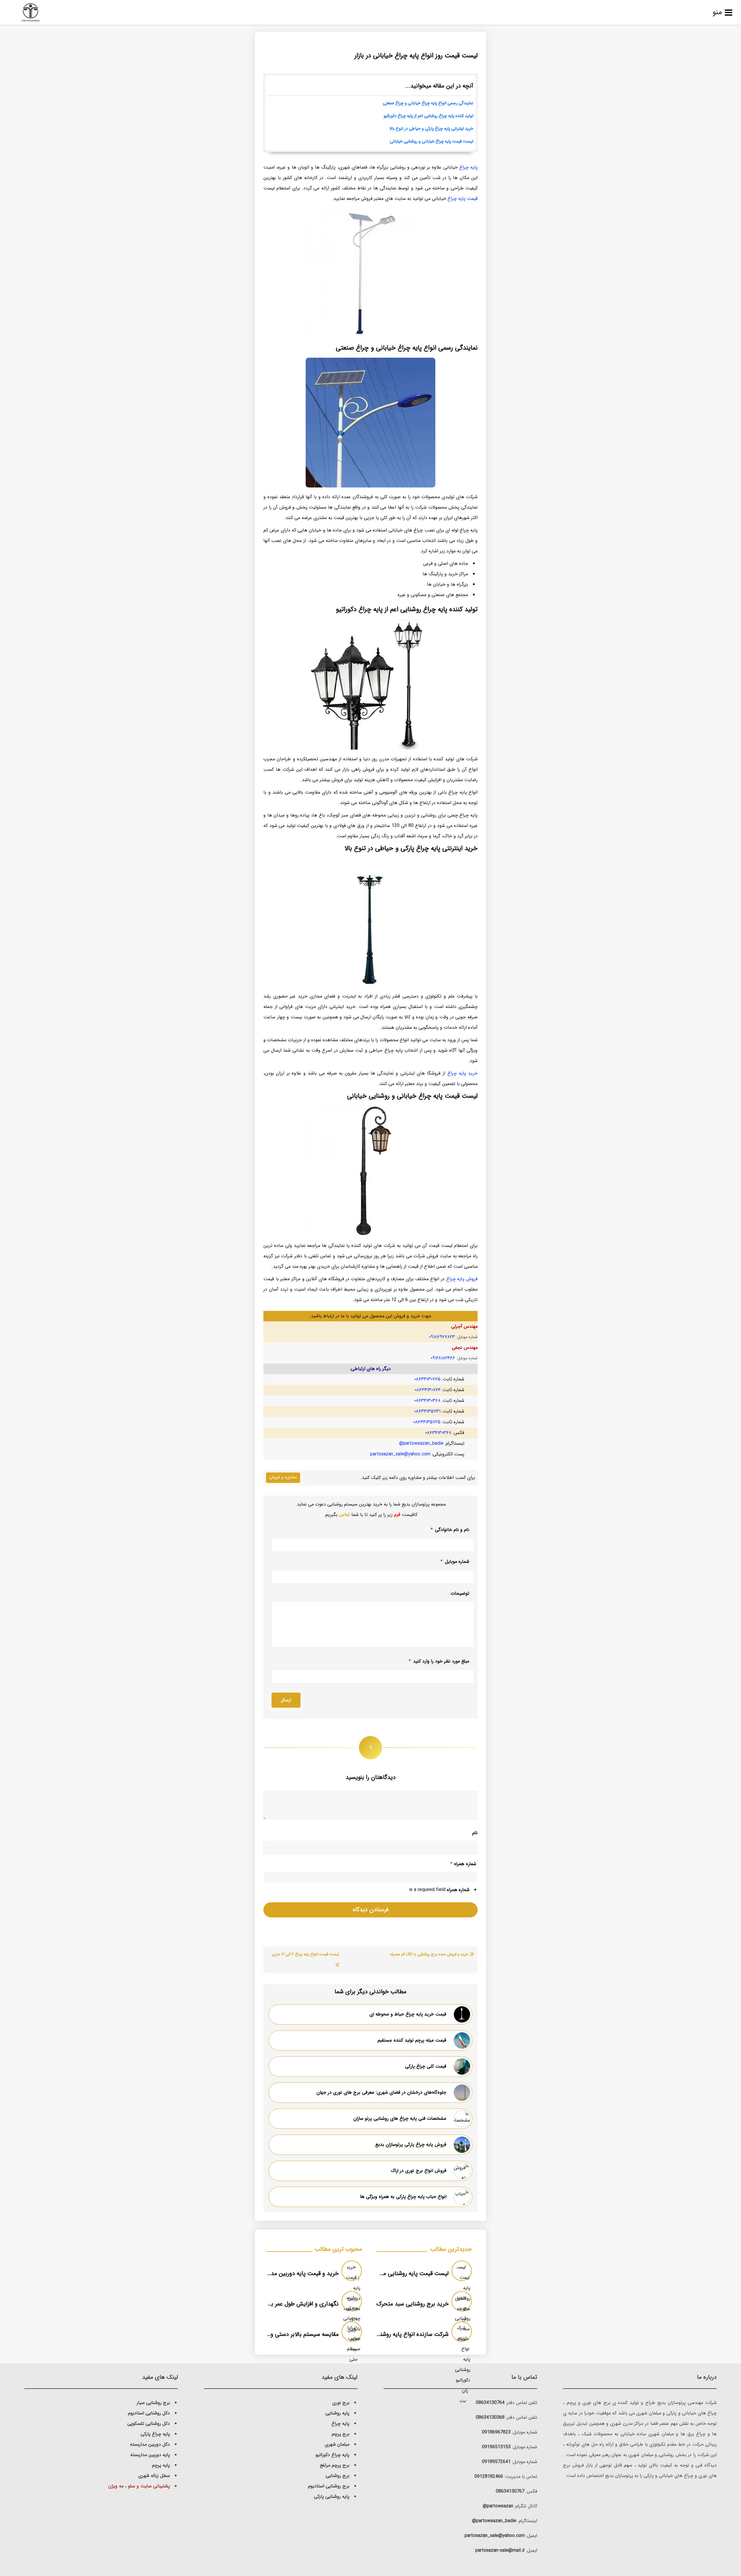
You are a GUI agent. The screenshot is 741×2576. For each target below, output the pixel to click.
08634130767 (510, 2491)
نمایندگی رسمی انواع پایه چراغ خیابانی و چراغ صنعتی (428, 103)
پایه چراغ (468, 167)
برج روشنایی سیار (153, 2403)
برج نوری (341, 2403)
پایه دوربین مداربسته (150, 2455)
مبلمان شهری (337, 2444)
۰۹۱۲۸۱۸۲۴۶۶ (443, 1358)
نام (475, 1833)
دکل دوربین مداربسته (150, 2444)
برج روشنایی (338, 2476)
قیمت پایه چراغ (463, 199)
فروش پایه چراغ (462, 1279)
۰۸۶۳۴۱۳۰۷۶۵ (427, 1379)
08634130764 (490, 2403)
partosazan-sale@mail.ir (500, 2550)
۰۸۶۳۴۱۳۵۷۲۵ (427, 1422)
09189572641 (496, 2462)
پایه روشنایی (337, 2413)
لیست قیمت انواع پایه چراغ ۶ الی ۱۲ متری (305, 1954)
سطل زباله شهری (154, 2476)
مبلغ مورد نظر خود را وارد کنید (439, 1661)
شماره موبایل (455, 1562)
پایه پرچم (161, 2465)
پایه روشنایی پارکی (332, 2496)
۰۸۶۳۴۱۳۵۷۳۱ (427, 1411)
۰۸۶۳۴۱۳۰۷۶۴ (428, 1390)
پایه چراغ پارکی (155, 2434)
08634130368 (490, 2417)
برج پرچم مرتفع (335, 2465)
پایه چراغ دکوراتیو (332, 2455)
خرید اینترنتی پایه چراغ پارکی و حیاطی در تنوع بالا (431, 129)
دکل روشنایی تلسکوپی (149, 2424)
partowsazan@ (498, 2506)
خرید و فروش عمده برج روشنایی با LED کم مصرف (429, 1954)
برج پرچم (341, 2434)
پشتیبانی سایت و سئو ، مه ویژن (139, 2486)
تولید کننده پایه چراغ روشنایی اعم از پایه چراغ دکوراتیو (428, 116)
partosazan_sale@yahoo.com (400, 1454)
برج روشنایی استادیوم (329, 2486)
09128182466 (489, 2477)
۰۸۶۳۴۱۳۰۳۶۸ (427, 1401)
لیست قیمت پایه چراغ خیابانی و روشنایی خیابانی (432, 141)
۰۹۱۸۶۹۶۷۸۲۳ (442, 1337)
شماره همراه (463, 1864)
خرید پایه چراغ (463, 1073)
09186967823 (496, 2432)
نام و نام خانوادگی (450, 1530)
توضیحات (460, 1594)
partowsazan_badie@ (421, 1443)
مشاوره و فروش (283, 1477)
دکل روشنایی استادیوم (149, 2413)
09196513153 (496, 2447)
